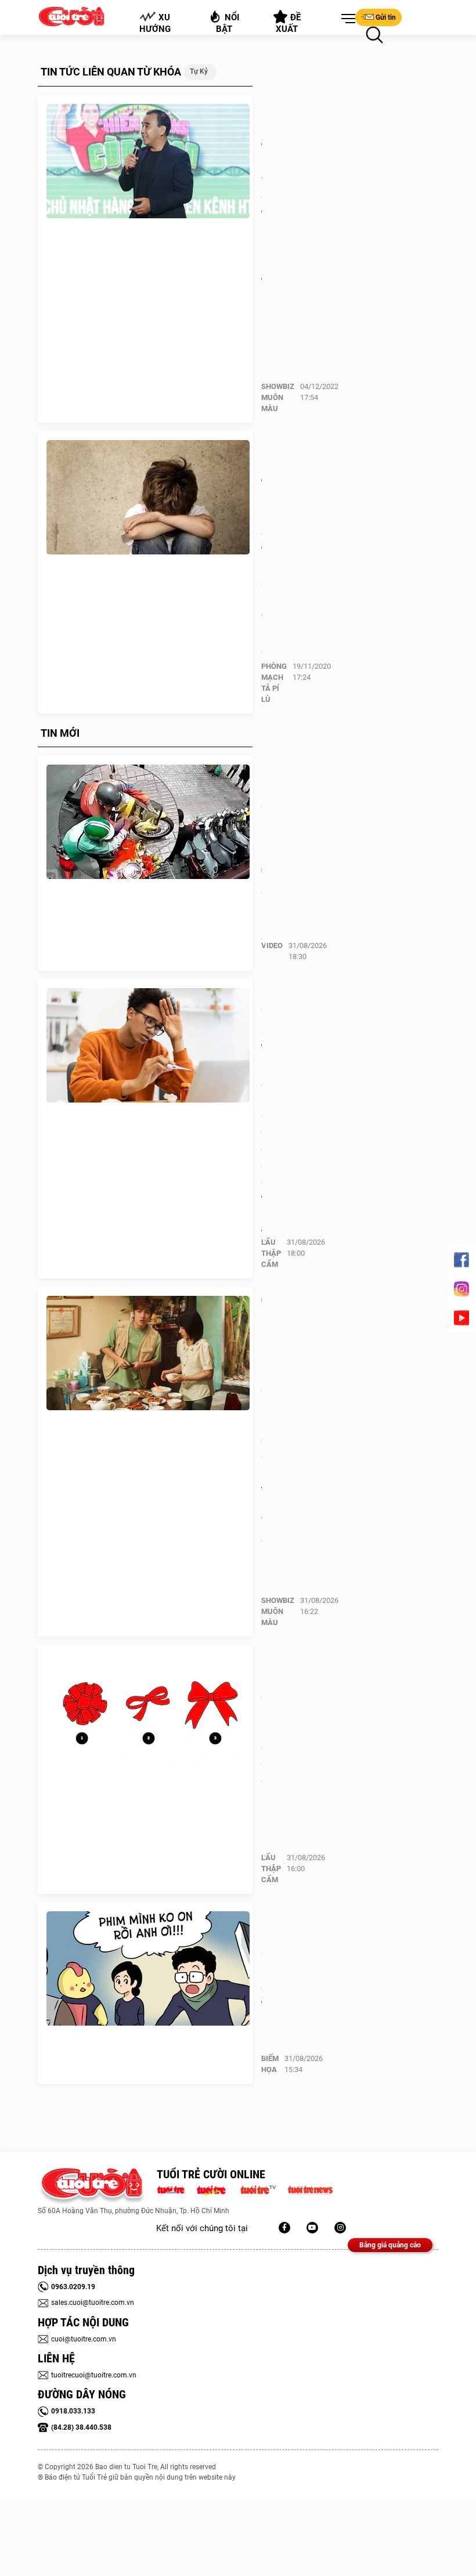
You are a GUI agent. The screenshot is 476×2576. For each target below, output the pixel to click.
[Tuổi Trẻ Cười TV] (312, 2228)
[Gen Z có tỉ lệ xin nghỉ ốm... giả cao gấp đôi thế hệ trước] (148, 1046)
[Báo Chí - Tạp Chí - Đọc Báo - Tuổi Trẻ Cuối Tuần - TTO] (216, 2189)
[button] (346, 19)
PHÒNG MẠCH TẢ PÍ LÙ (274, 683)
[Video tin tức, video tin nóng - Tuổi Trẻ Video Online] (263, 2189)
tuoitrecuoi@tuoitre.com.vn (94, 2375)
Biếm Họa (270, 2064)
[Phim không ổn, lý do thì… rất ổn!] (148, 1969)
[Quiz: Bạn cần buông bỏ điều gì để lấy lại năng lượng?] (148, 1712)
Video (272, 945)
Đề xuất (289, 23)
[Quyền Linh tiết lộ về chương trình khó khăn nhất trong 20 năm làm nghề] (148, 161)
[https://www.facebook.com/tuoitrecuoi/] (284, 2228)
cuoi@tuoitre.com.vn (84, 2339)
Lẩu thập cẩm (271, 1253)
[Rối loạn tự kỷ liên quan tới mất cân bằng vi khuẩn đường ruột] (148, 498)
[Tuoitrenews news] (310, 2189)
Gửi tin (386, 17)
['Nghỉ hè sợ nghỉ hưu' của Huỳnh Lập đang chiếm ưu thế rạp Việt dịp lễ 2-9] (148, 1353)
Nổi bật (228, 23)
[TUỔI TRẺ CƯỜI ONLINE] (91, 2186)
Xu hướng (155, 23)
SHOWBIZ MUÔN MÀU (278, 397)
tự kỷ (199, 71)
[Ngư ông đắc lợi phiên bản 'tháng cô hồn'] (148, 822)
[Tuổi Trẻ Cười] (340, 2228)
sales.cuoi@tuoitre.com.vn (93, 2303)
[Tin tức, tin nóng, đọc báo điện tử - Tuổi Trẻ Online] (174, 2189)
